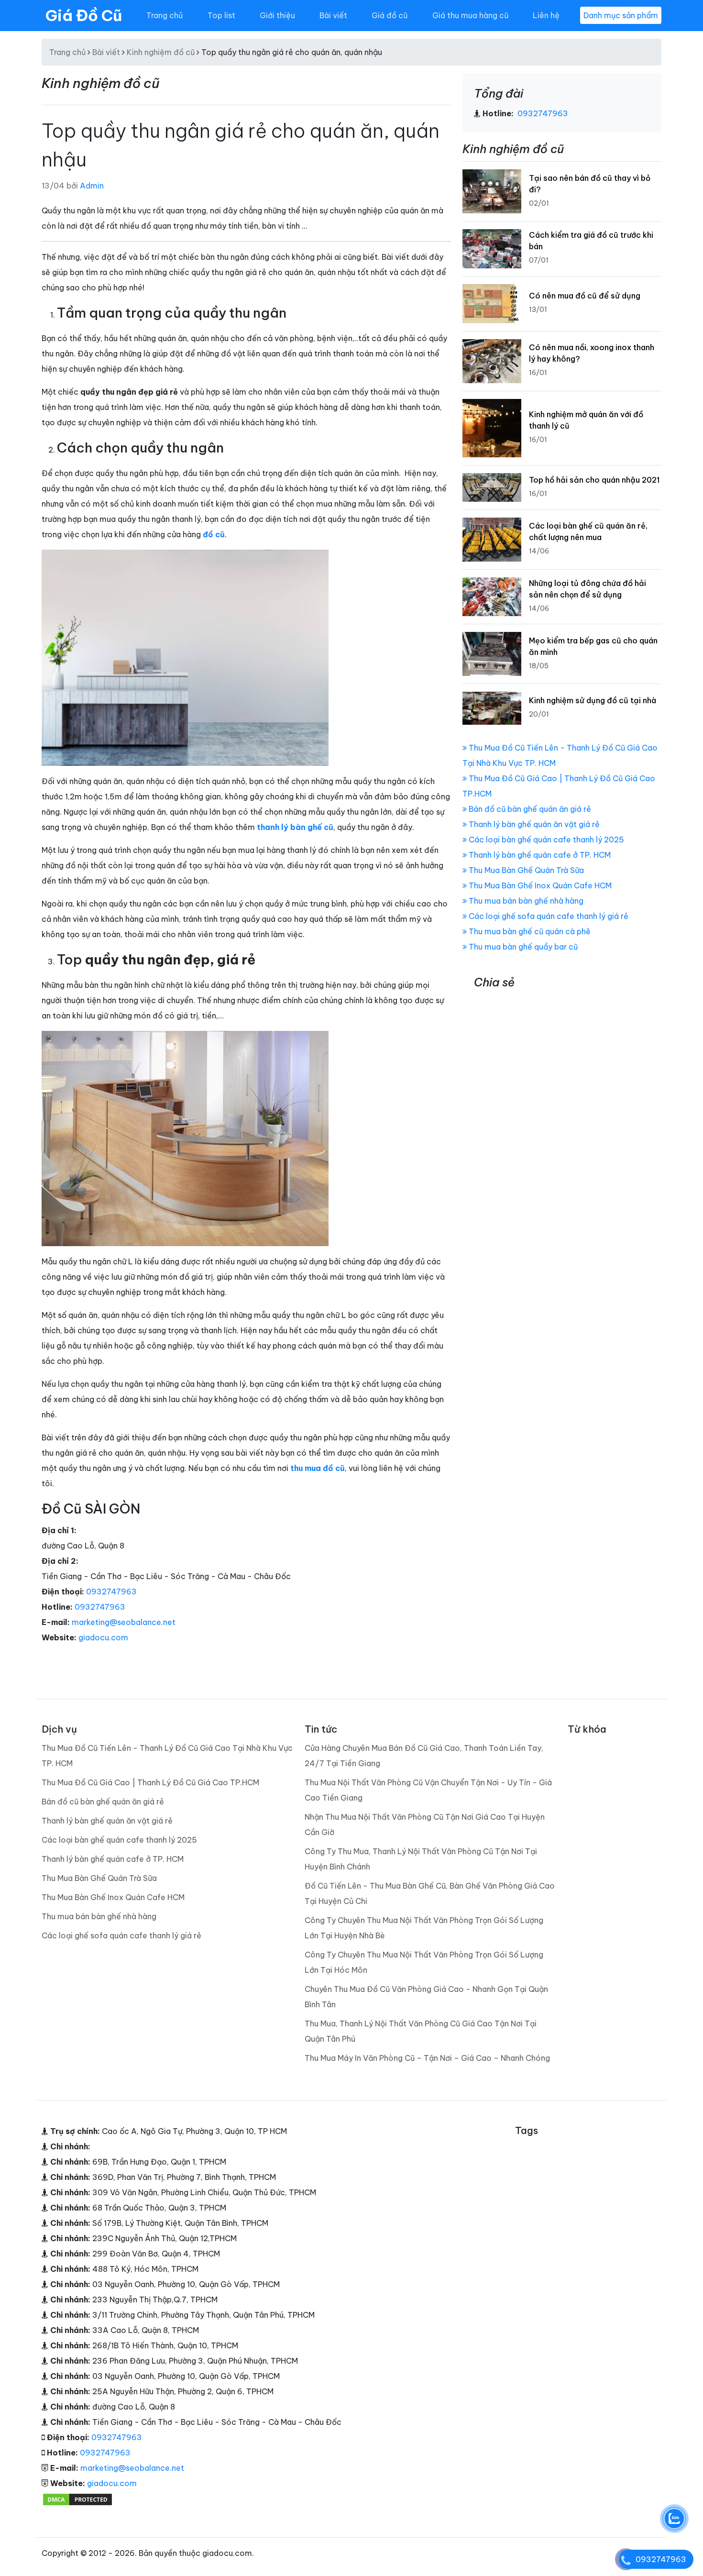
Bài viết (333, 15)
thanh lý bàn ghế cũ (295, 827)
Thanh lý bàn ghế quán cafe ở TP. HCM (539, 855)
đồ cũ (214, 534)
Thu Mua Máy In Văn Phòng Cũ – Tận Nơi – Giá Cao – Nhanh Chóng (427, 2058)
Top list (221, 15)
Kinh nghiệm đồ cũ (161, 52)
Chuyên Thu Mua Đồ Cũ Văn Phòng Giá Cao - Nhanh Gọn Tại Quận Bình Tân (426, 1997)
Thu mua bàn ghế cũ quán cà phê (529, 931)
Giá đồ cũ (390, 15)
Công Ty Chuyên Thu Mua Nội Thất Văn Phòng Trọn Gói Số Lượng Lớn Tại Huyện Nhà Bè (424, 1928)
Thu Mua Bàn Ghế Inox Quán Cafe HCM (539, 885)
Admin (92, 186)
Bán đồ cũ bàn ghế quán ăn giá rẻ (529, 809)
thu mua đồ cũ (318, 1468)
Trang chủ (165, 15)
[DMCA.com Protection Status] (77, 2499)
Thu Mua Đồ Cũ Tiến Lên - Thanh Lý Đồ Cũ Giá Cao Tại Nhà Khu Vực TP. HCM (167, 1756)
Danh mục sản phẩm (621, 15)
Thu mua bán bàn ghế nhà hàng (525, 901)
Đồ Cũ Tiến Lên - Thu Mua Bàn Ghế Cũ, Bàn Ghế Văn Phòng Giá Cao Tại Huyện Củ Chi (430, 1893)
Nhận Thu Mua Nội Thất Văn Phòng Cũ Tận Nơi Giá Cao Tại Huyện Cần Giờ (425, 1824)
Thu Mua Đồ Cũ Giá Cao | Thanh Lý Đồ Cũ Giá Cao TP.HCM (150, 1782)
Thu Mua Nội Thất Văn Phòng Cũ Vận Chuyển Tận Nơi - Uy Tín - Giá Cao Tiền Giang (428, 1790)
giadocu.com (103, 1637)
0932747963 (111, 1592)
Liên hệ (546, 15)
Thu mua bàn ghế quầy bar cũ (522, 947)
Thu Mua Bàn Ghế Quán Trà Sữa (525, 870)
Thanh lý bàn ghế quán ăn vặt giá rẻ (533, 824)
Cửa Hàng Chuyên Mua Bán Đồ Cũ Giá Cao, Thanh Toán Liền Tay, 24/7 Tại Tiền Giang (424, 1756)
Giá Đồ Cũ (84, 15)
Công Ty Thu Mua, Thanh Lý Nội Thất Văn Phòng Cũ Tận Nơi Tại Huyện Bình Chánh (421, 1859)
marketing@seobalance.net (124, 1622)
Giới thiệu (277, 15)
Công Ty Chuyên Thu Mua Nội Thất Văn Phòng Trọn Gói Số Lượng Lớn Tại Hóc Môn (424, 1962)
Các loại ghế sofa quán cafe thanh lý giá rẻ (548, 916)
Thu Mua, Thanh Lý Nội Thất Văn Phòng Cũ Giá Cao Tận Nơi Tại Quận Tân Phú (421, 2031)
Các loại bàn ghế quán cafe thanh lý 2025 (545, 840)
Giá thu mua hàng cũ (470, 15)
